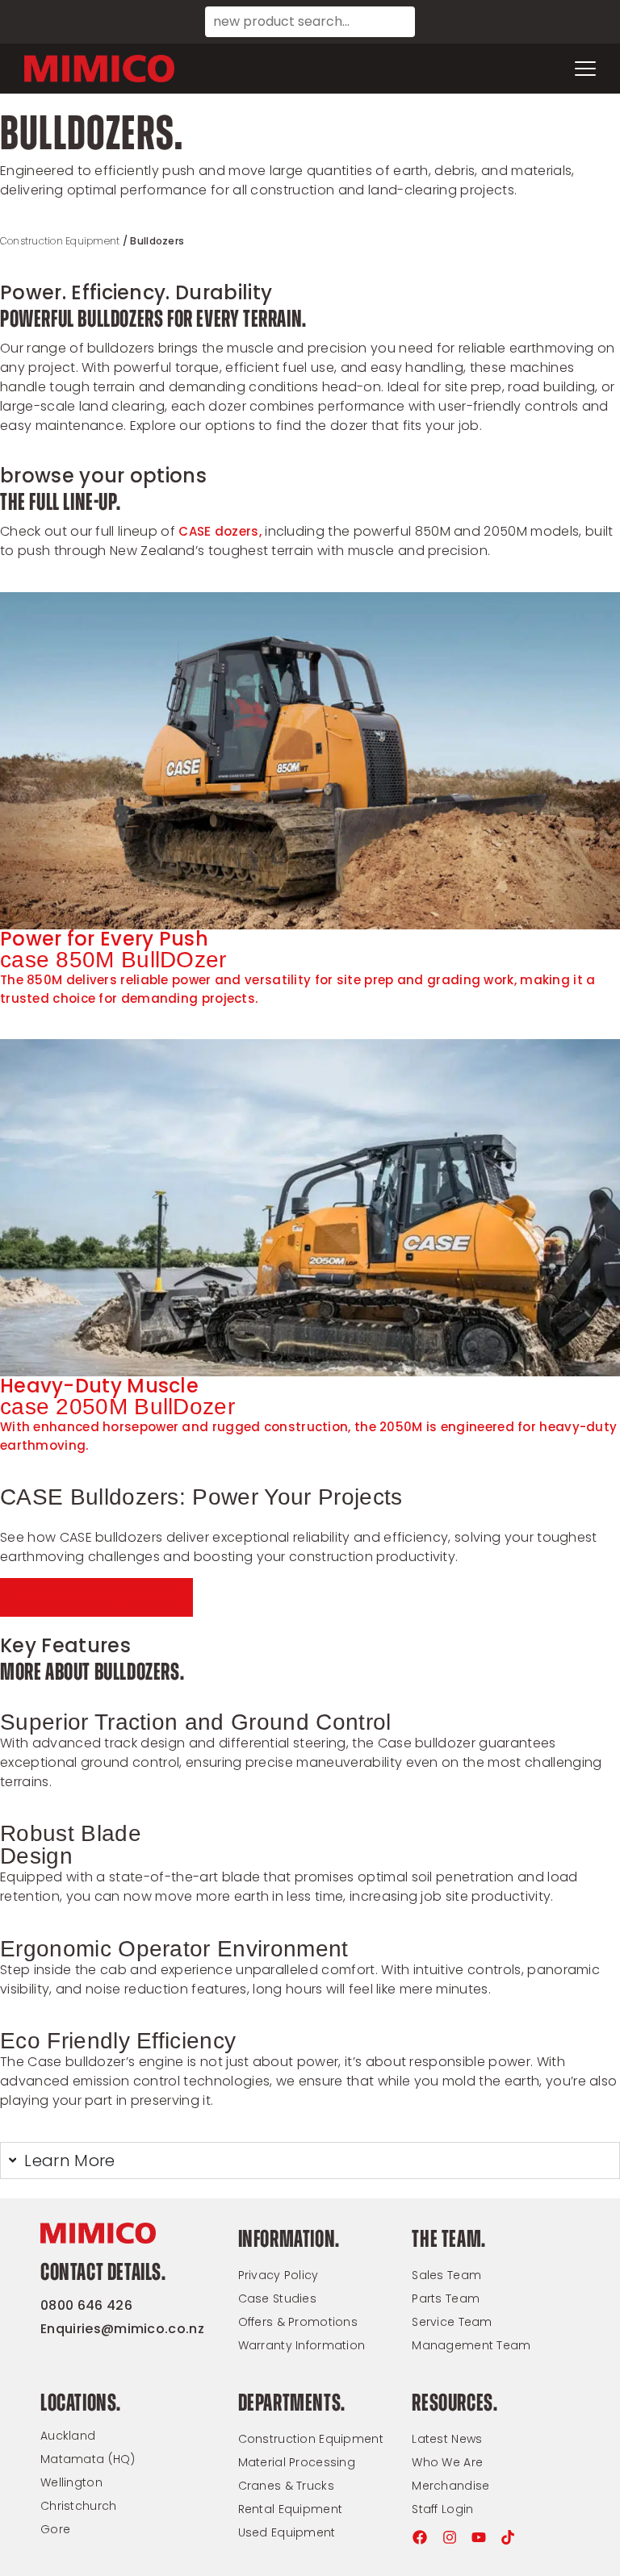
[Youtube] (479, 2537)
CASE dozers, (222, 531)
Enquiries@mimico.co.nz (122, 2329)
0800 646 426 (86, 2305)
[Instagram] (450, 2537)
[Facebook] (420, 2537)
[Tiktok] (508, 2537)
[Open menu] (585, 69)
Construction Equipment (60, 241)
